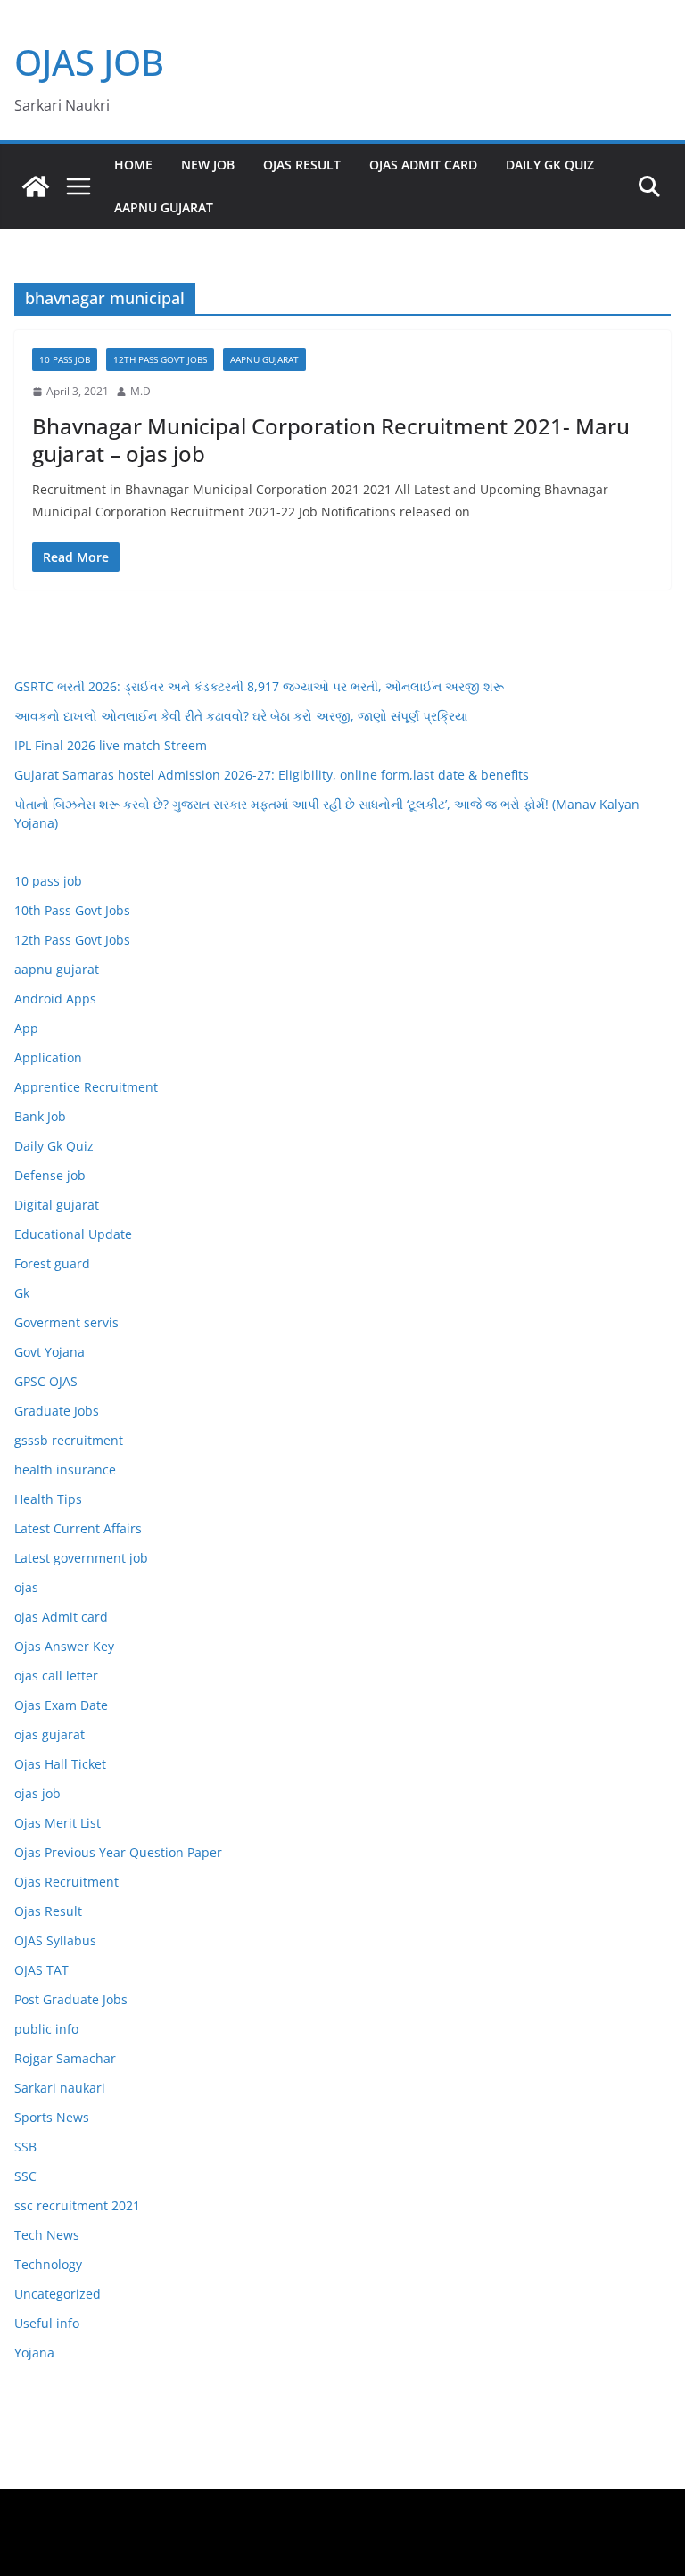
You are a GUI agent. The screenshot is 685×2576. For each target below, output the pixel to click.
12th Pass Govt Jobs (160, 359)
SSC (25, 2176)
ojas (26, 1587)
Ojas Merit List (58, 1823)
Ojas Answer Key (64, 1646)
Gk (22, 1293)
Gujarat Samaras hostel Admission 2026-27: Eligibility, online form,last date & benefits (272, 775)
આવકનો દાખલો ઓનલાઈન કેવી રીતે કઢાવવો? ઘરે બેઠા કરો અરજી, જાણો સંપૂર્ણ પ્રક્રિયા (241, 716)
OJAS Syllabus (55, 1940)
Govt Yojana (50, 1352)
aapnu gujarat (264, 359)
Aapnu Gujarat (164, 207)
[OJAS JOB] (36, 186)
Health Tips (48, 1499)
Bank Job (40, 1116)
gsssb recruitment (69, 1440)
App (26, 1028)
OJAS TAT (41, 1970)
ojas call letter (56, 1676)
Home (133, 165)
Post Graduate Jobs (71, 1999)
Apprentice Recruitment (86, 1087)
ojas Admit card (423, 165)
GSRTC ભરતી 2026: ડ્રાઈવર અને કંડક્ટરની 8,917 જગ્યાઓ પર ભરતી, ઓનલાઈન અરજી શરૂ (259, 686)
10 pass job (65, 359)
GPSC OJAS (46, 1381)
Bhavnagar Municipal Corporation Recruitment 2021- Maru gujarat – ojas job (331, 440)
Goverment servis (66, 1322)
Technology (48, 2264)
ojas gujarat (50, 1734)
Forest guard (52, 1263)
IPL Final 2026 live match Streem (111, 745)
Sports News (52, 2117)
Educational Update (73, 1234)
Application (48, 1057)
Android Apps (55, 999)
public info (46, 2029)
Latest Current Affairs (78, 1528)
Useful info (47, 2323)
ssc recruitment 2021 (77, 2205)
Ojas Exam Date (61, 1705)
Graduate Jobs (57, 1411)
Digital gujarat (57, 1205)
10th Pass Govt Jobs (72, 910)
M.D (140, 391)
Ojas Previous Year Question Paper (118, 1852)
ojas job (37, 1793)
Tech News (47, 2235)
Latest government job (81, 1558)
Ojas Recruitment (66, 1882)
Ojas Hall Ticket (60, 1764)
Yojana (34, 2353)
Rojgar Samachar (65, 2058)
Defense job (50, 1175)
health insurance (65, 1470)
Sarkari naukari (60, 2088)
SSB (25, 2147)
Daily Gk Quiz (550, 165)
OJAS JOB (89, 62)
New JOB (208, 165)
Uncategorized (58, 2294)
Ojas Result (302, 165)
